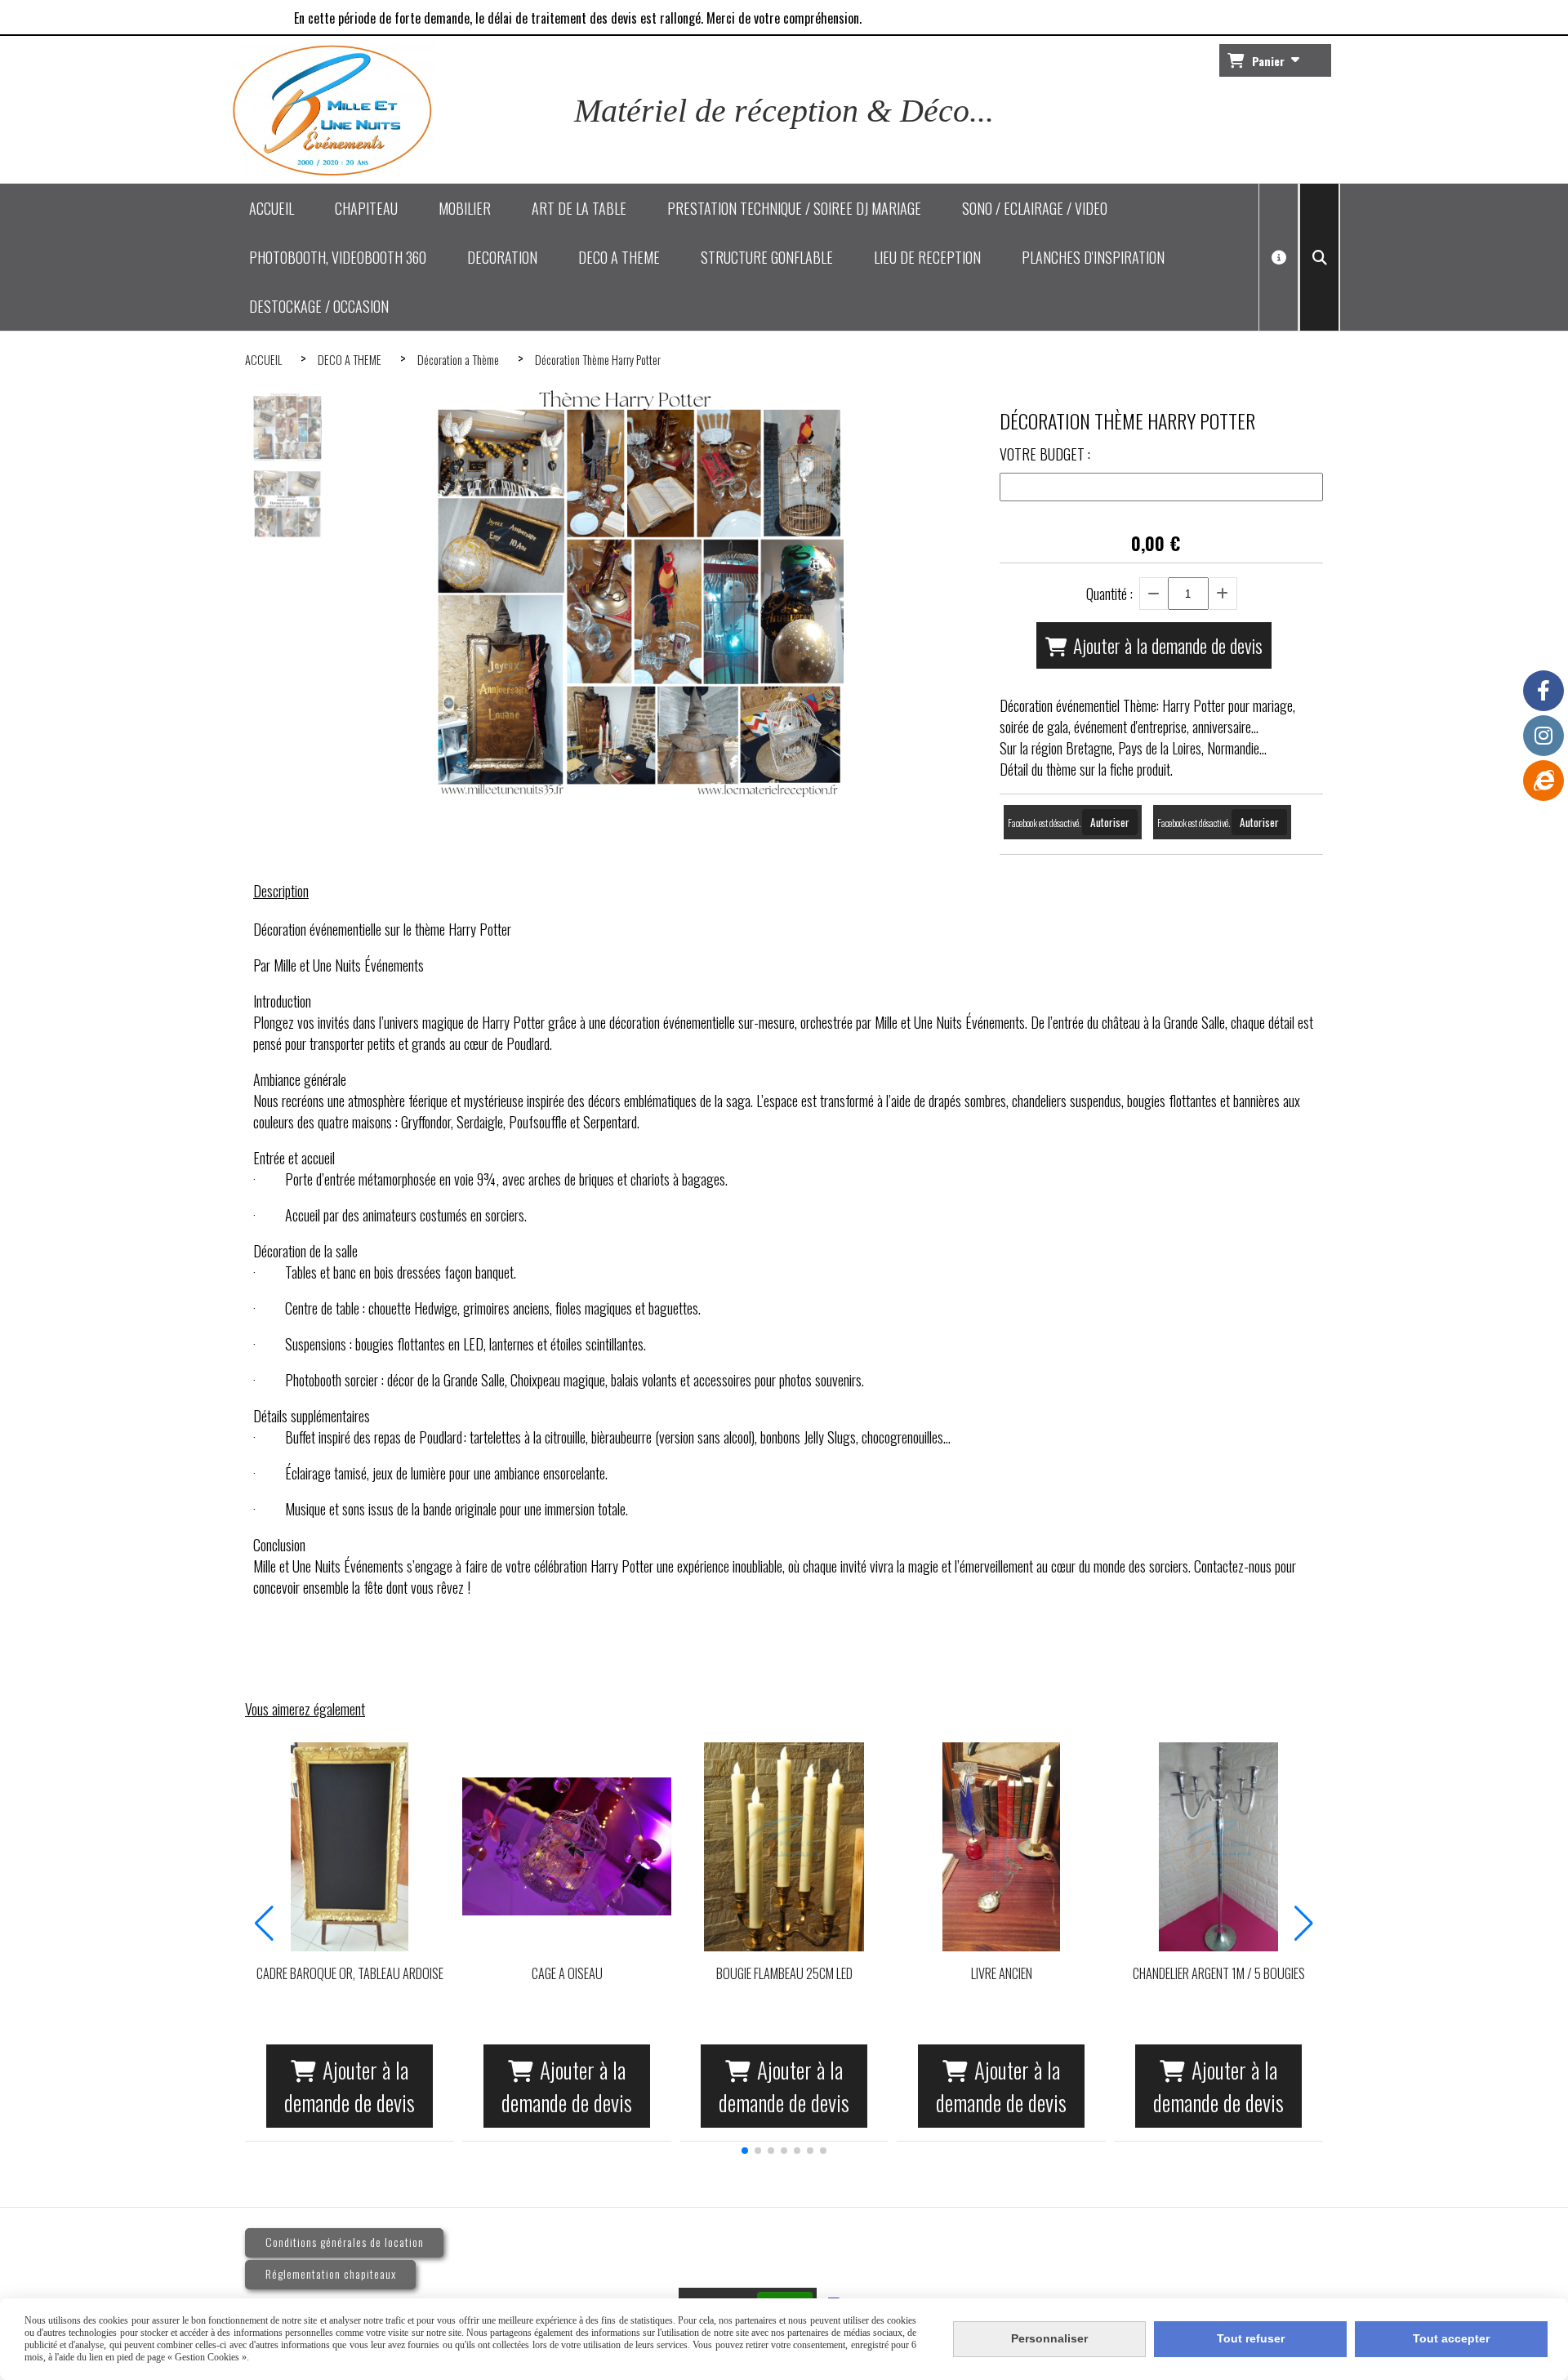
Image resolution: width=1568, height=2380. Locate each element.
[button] (745, 2151)
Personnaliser (1049, 2338)
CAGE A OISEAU (567, 1973)
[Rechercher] (1319, 257)
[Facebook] (1543, 691)
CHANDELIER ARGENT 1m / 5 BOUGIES (1219, 1973)
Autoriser (1110, 822)
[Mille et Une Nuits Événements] (1543, 781)
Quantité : (1109, 594)
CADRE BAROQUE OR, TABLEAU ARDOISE (350, 1973)
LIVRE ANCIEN (1002, 1973)
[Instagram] (1543, 736)
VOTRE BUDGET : (1045, 454)
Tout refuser (1251, 2338)
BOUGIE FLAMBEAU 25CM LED (784, 1973)
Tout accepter (1451, 2338)
